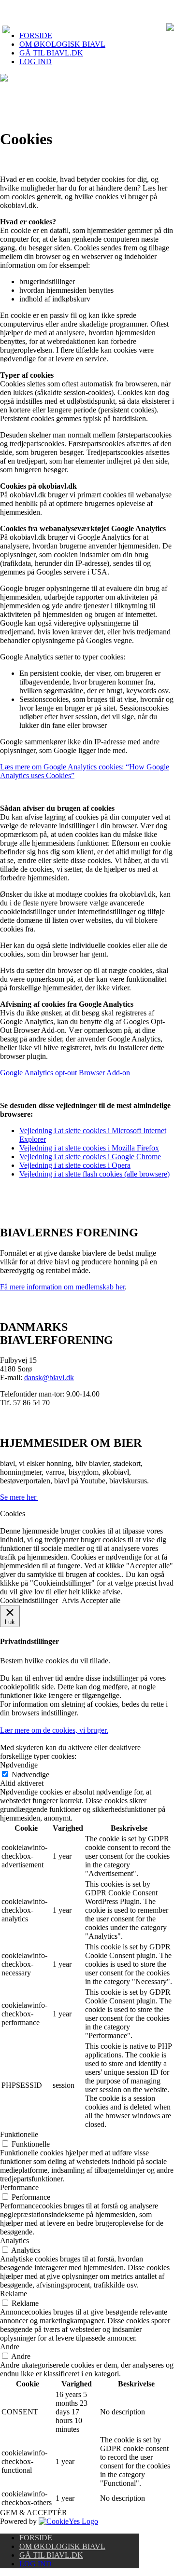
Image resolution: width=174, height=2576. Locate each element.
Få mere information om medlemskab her (62, 1287)
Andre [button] (10, 2347)
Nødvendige (30, 1774)
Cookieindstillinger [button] (29, 1600)
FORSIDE (36, 35)
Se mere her (19, 1497)
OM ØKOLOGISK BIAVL (62, 44)
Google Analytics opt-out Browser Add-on (65, 1073)
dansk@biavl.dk (49, 1377)
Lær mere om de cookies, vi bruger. (54, 1730)
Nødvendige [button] (19, 1765)
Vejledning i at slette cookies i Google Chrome (90, 1157)
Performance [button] (19, 2187)
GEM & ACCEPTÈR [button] (34, 2513)
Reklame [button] (14, 2294)
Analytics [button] (14, 2240)
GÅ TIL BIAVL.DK (51, 53)
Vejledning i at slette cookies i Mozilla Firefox (89, 1148)
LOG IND (36, 62)
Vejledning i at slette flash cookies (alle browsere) (94, 1174)
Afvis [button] (70, 1600)
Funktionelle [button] (19, 2134)
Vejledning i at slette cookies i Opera (75, 1165)
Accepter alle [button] (100, 1600)
